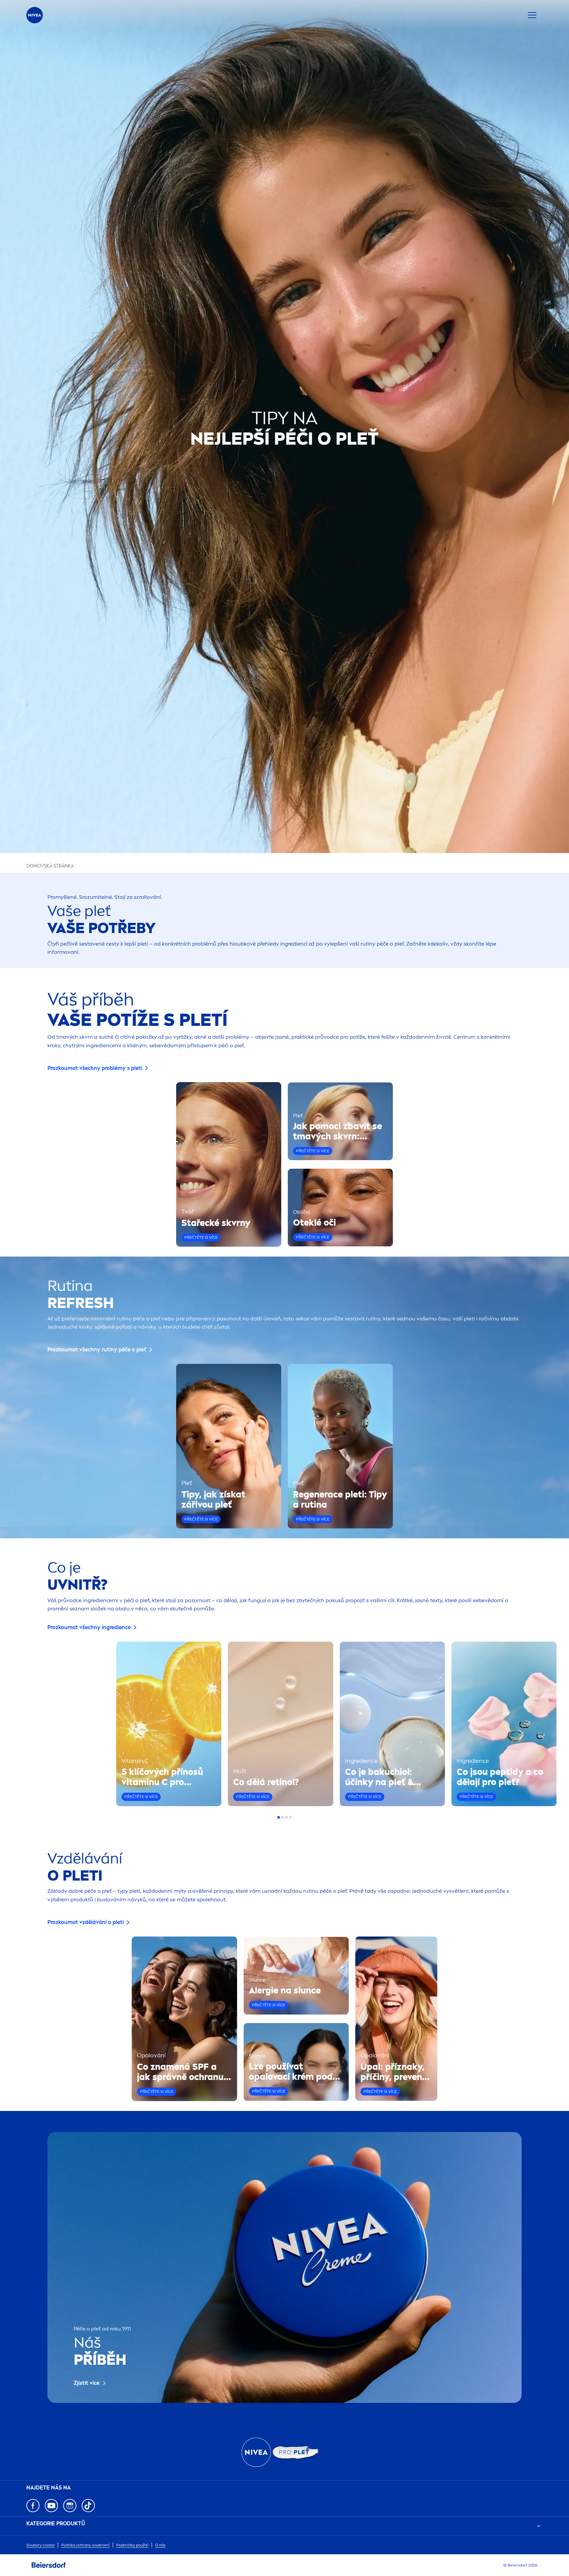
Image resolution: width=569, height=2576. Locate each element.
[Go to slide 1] (279, 1817)
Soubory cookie (41, 2545)
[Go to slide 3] (286, 1817)
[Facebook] (33, 2506)
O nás (160, 2545)
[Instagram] (70, 2506)
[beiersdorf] (49, 2565)
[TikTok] (88, 2506)
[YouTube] (51, 2506)
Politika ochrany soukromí (85, 2545)
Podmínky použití (132, 2545)
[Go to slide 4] (290, 1817)
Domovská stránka (50, 866)
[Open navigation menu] (532, 15)
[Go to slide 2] (283, 1817)
